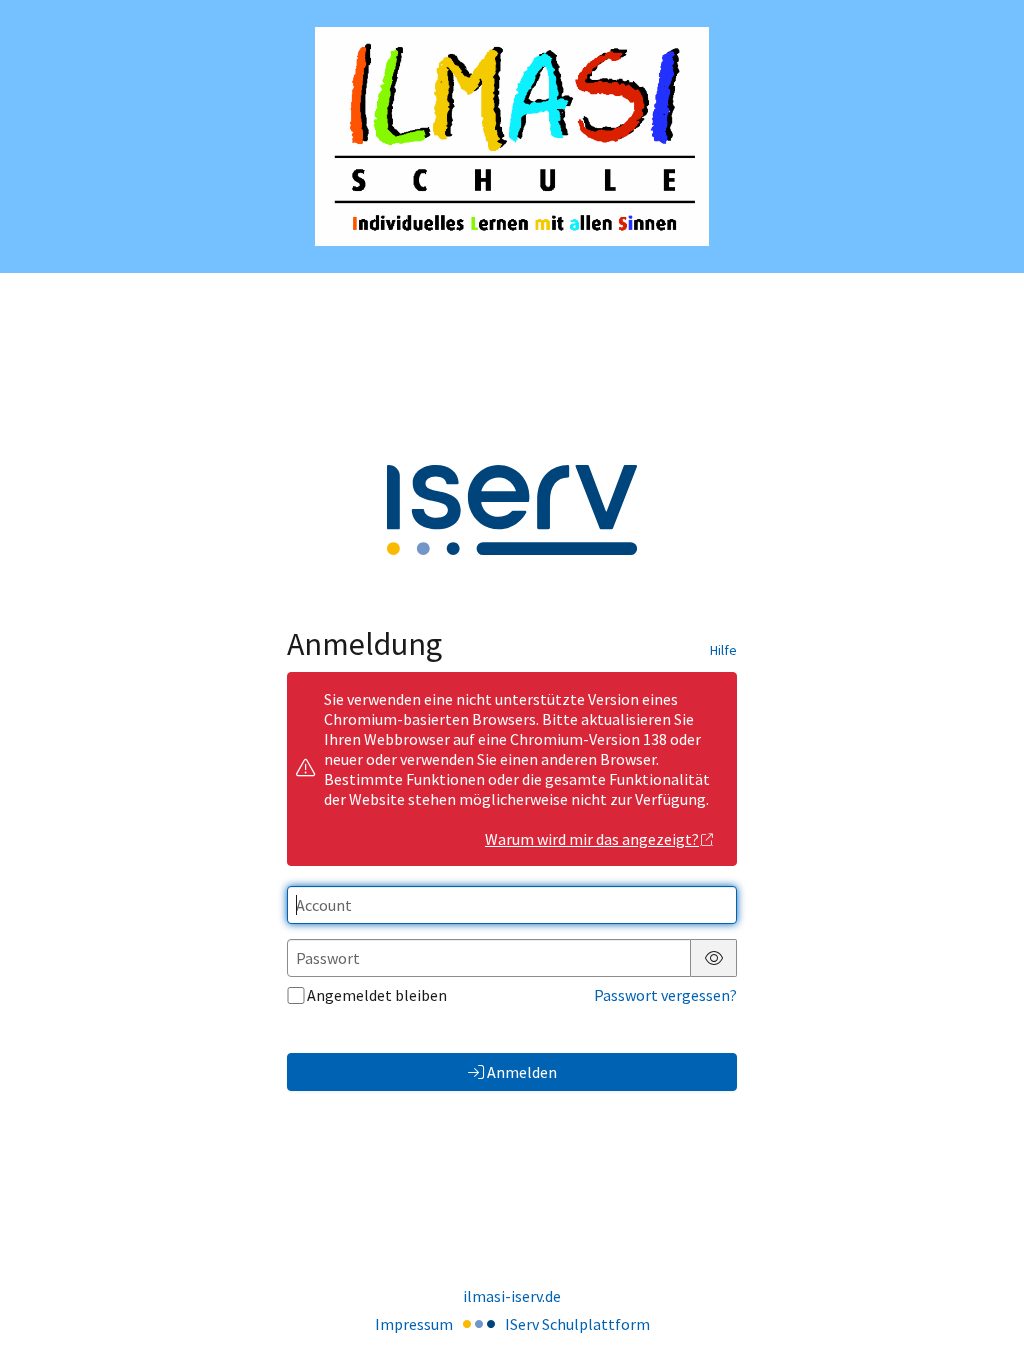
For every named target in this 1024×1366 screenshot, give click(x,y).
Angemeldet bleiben (377, 995)
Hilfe (723, 650)
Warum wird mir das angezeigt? (592, 839)
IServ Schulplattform (577, 1324)
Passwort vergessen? (665, 995)
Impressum (414, 1324)
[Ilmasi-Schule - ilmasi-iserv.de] (512, 136)
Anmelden (522, 1072)
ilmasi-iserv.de (512, 1296)
